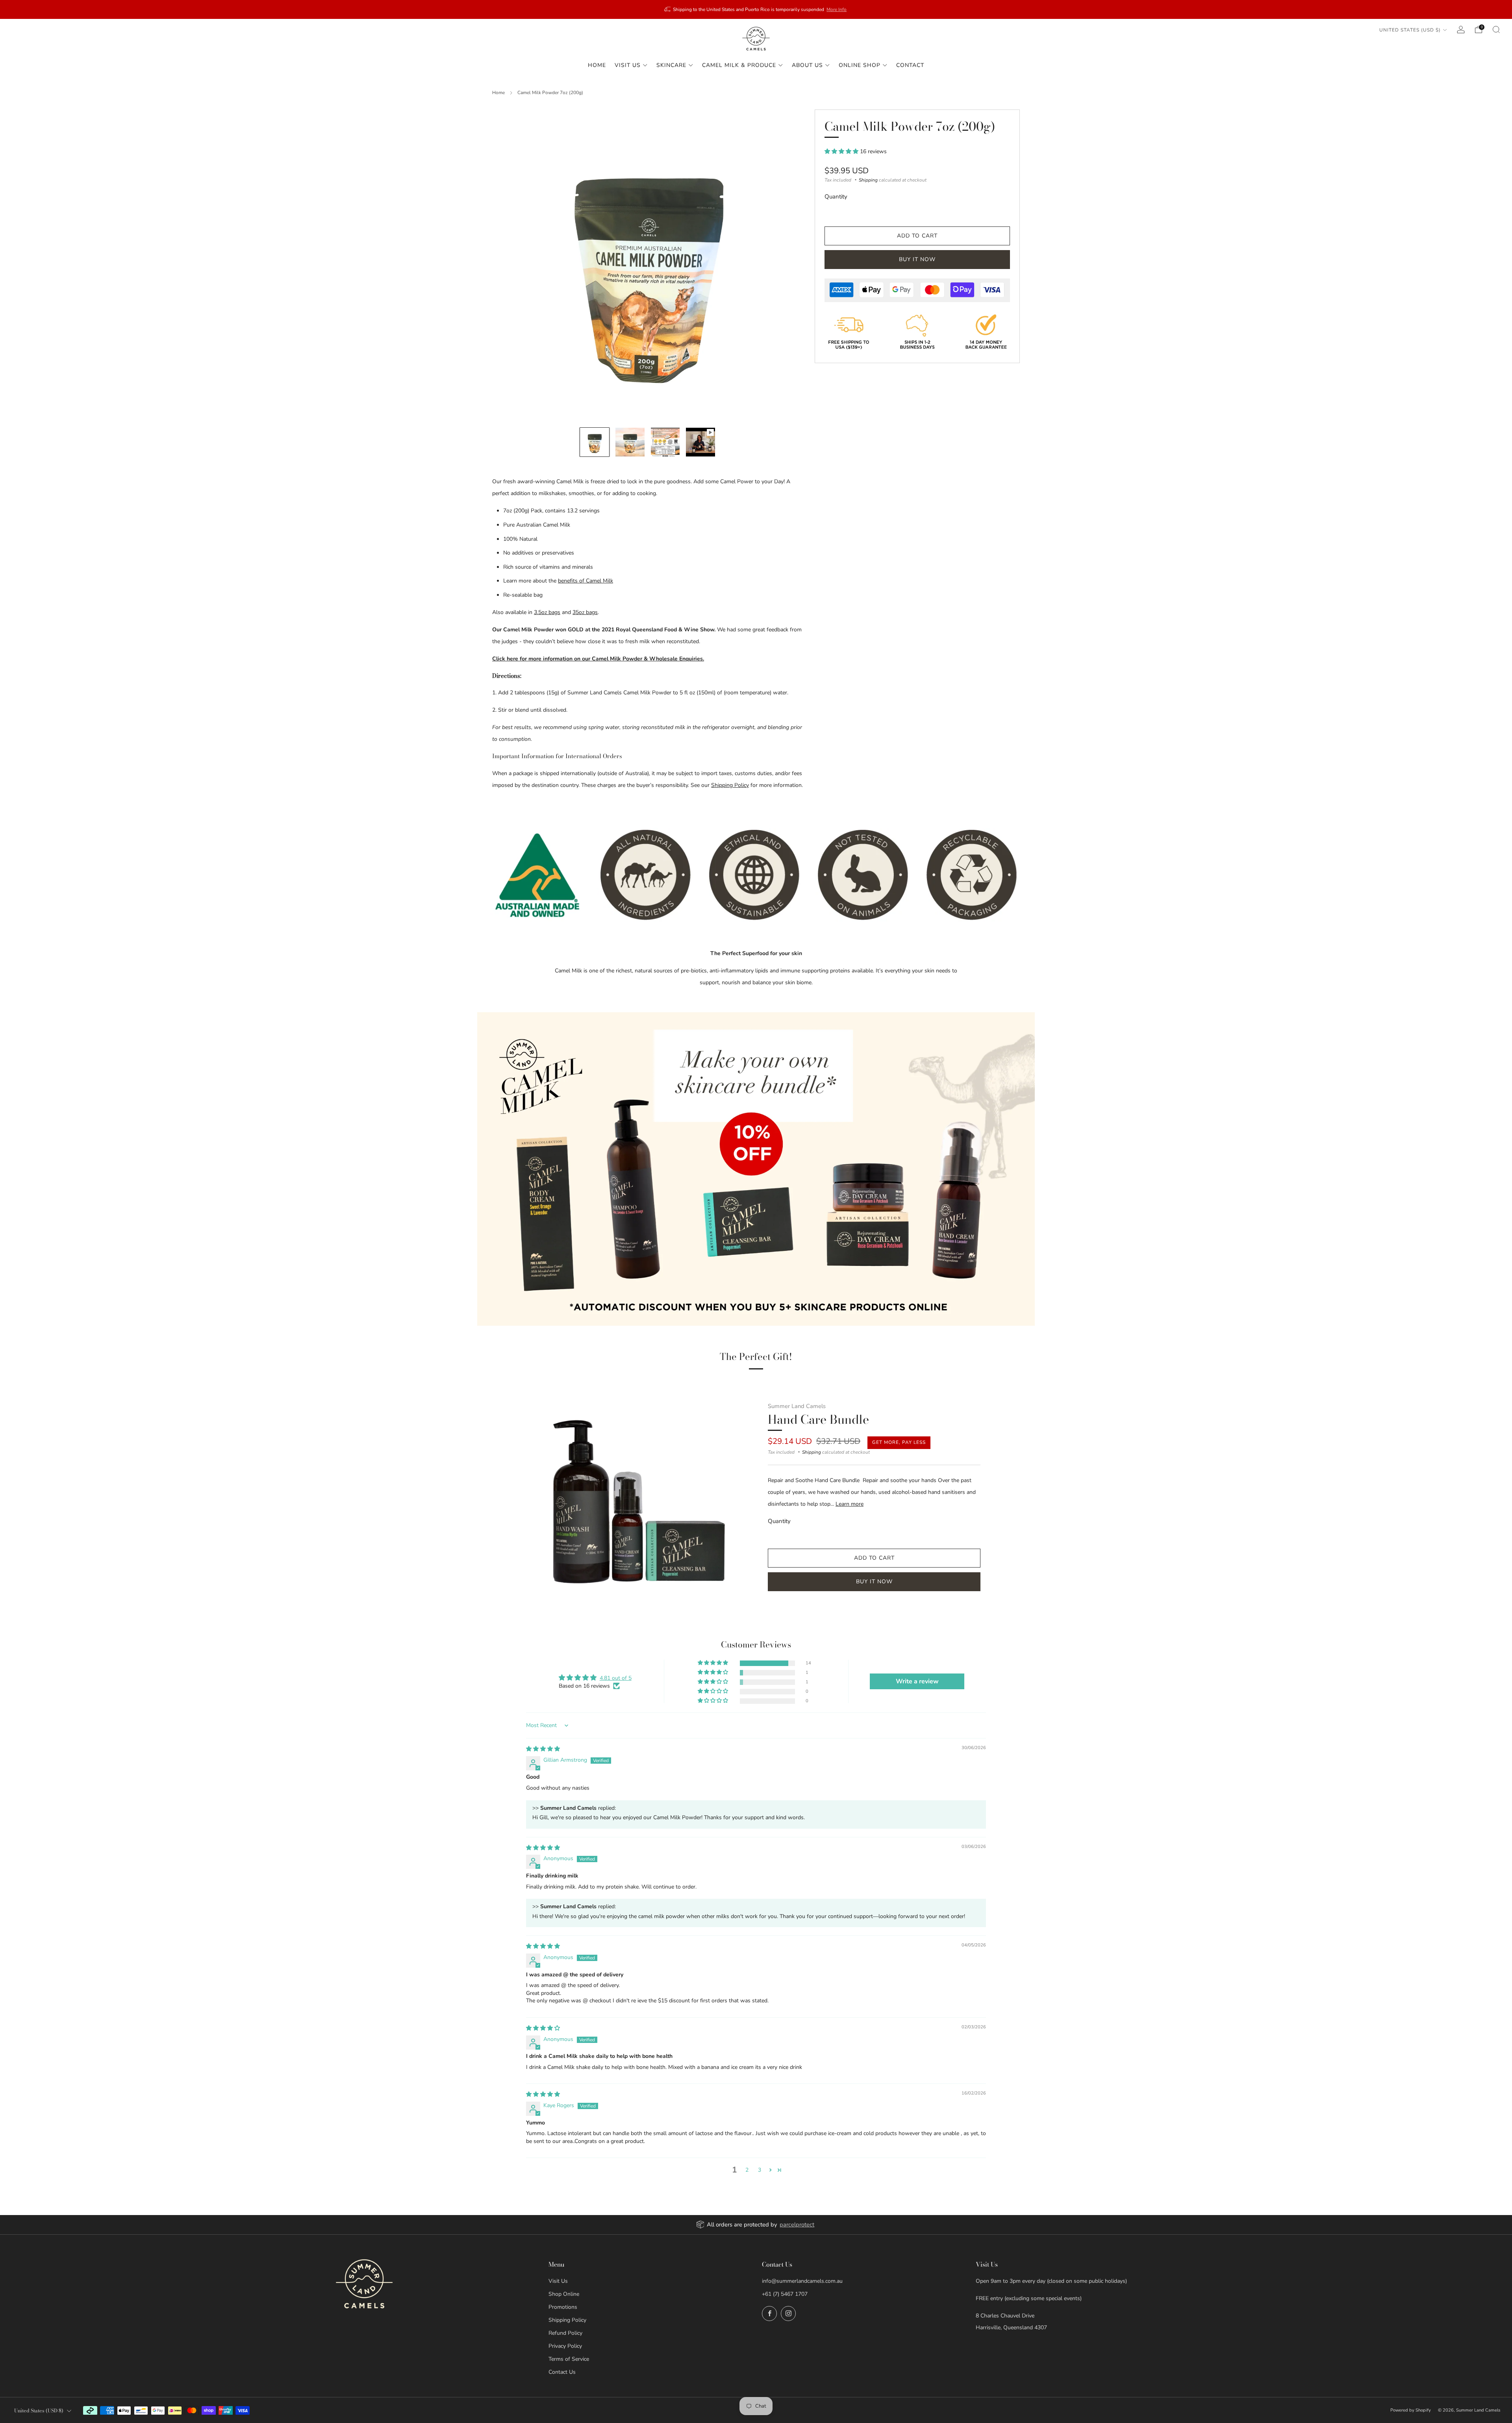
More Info (837, 9)
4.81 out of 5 (616, 1678)
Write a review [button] (917, 1681)
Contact (910, 65)
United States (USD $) (1410, 30)
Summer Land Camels (797, 1406)
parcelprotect (797, 2224)
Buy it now (917, 259)
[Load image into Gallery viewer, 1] (595, 442)
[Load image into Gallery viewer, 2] (630, 442)
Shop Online (564, 2294)
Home (597, 65)
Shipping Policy (730, 785)
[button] (842, 151)
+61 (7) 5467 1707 (785, 2294)
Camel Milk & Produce (739, 65)
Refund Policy (565, 2333)
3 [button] (760, 2170)
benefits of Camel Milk (586, 581)
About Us (807, 65)
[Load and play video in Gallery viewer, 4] (700, 442)
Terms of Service (569, 2359)
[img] (543, 1749)
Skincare (671, 65)
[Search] (1496, 30)
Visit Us (628, 65)
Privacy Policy (565, 2346)
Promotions (563, 2307)
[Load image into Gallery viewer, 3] (665, 442)
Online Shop (860, 65)
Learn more (850, 1504)
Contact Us (562, 2372)
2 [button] (747, 2170)
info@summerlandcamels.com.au (802, 2281)
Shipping (868, 180)
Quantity (836, 197)
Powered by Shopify (1411, 2410)
